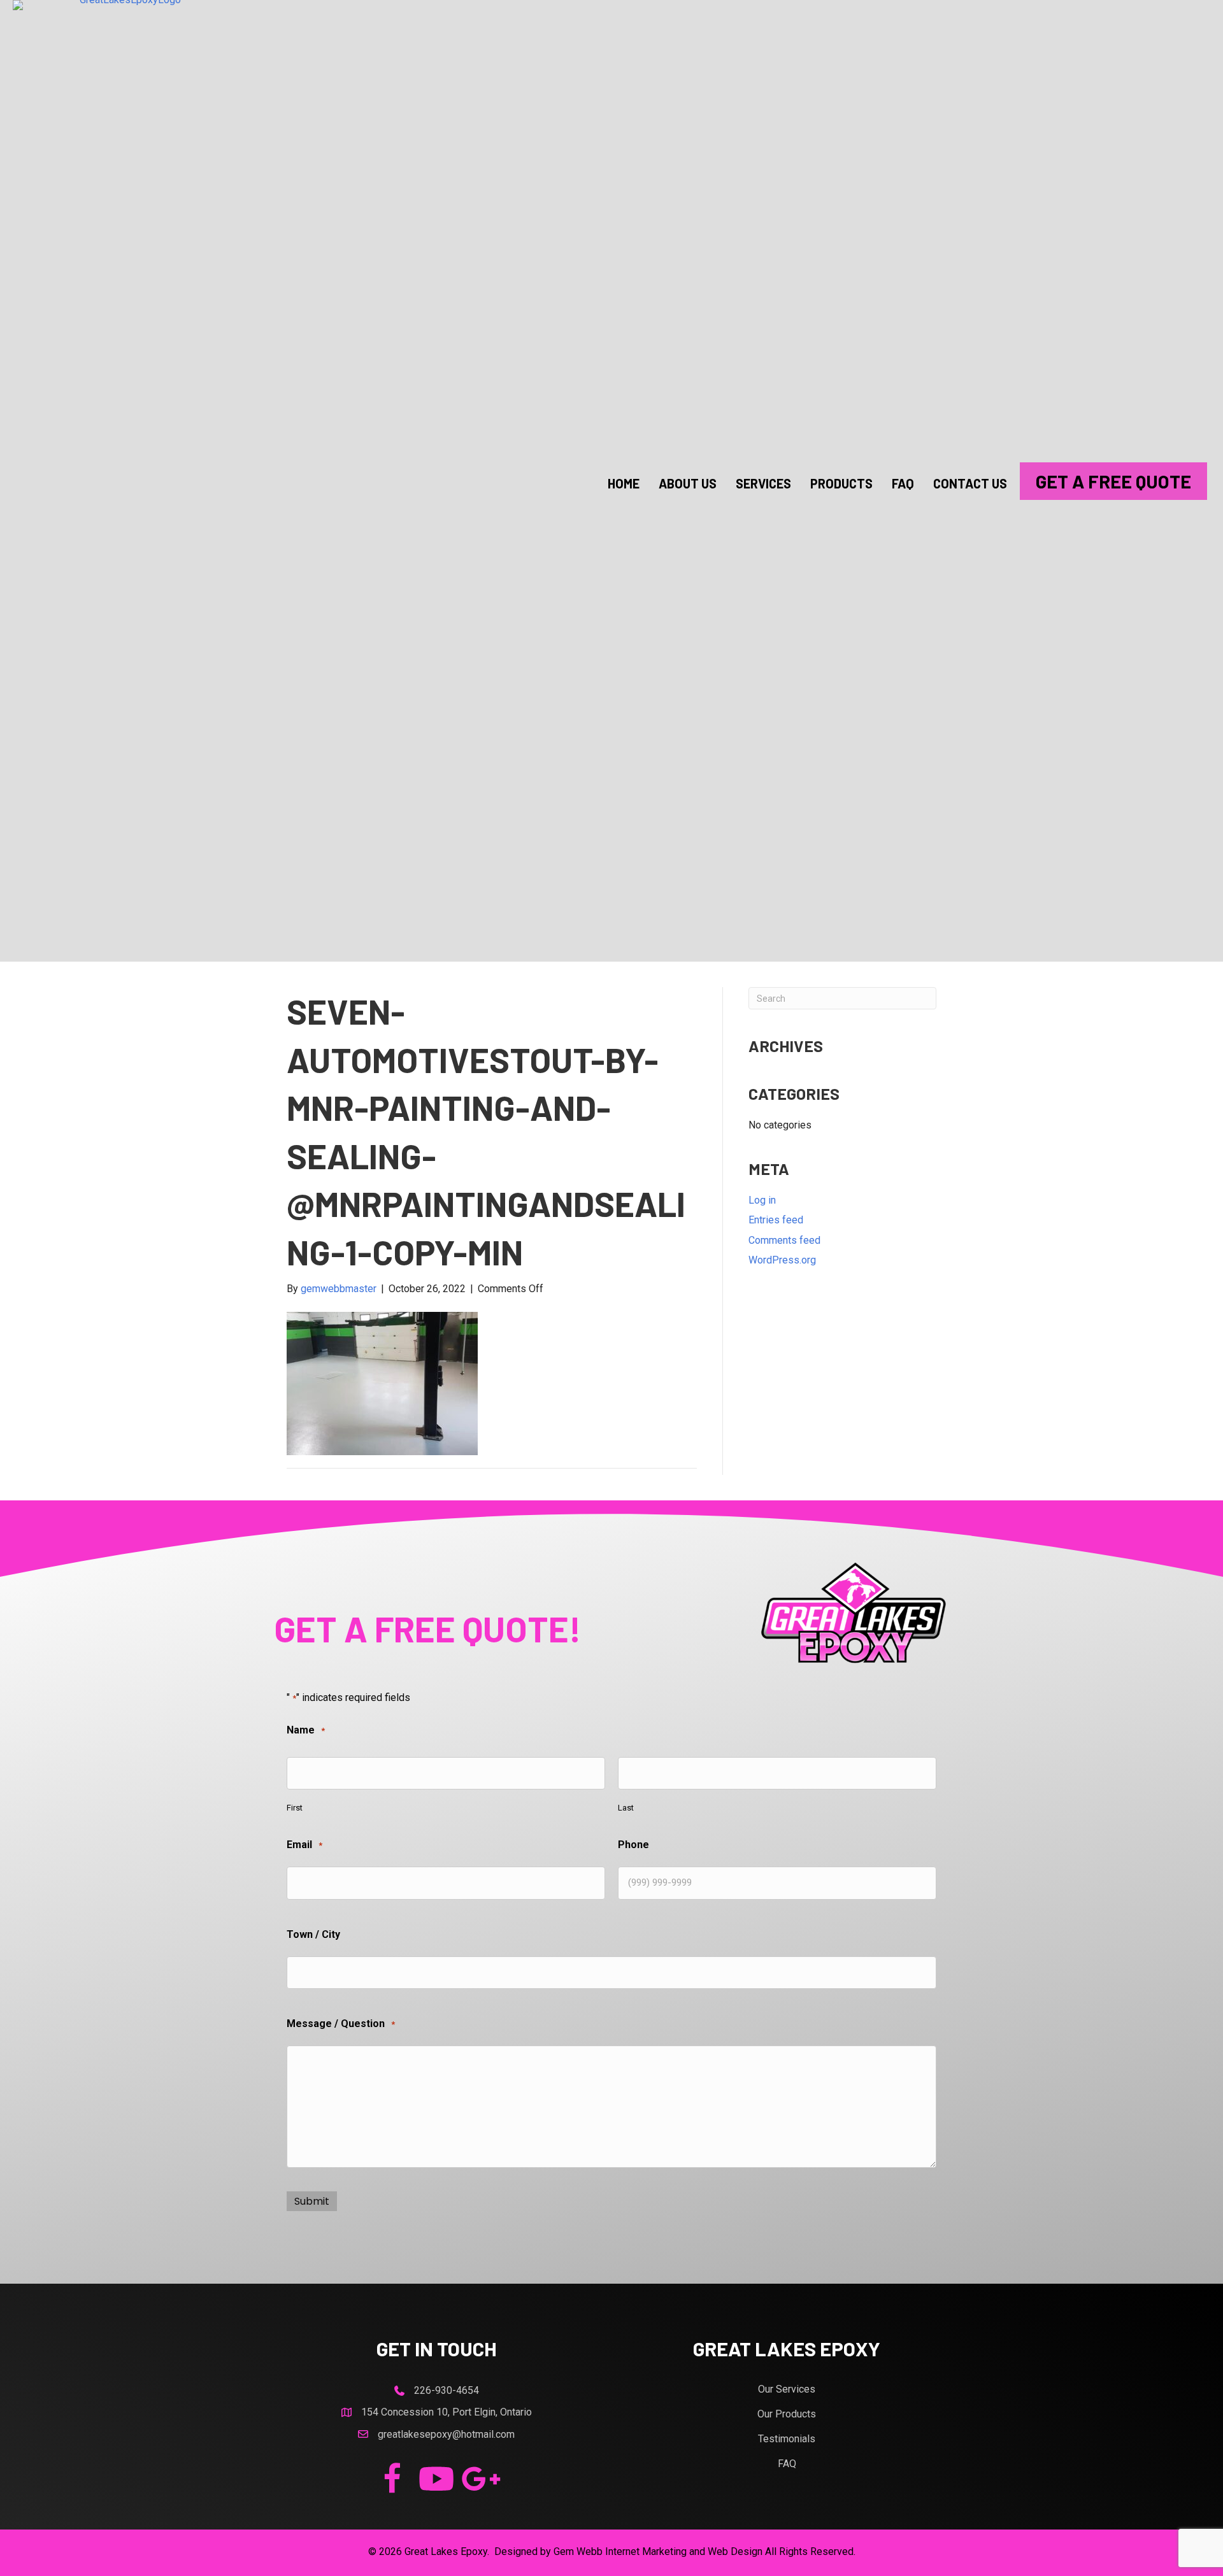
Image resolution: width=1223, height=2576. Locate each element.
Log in (762, 1200)
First (295, 1808)
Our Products (787, 2414)
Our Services (787, 2389)
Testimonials (787, 2439)
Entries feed (776, 1220)
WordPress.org (782, 1260)
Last (626, 1808)
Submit (312, 2201)
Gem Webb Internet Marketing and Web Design (658, 2551)
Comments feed (784, 1240)
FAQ (787, 2464)
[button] (392, 2479)
